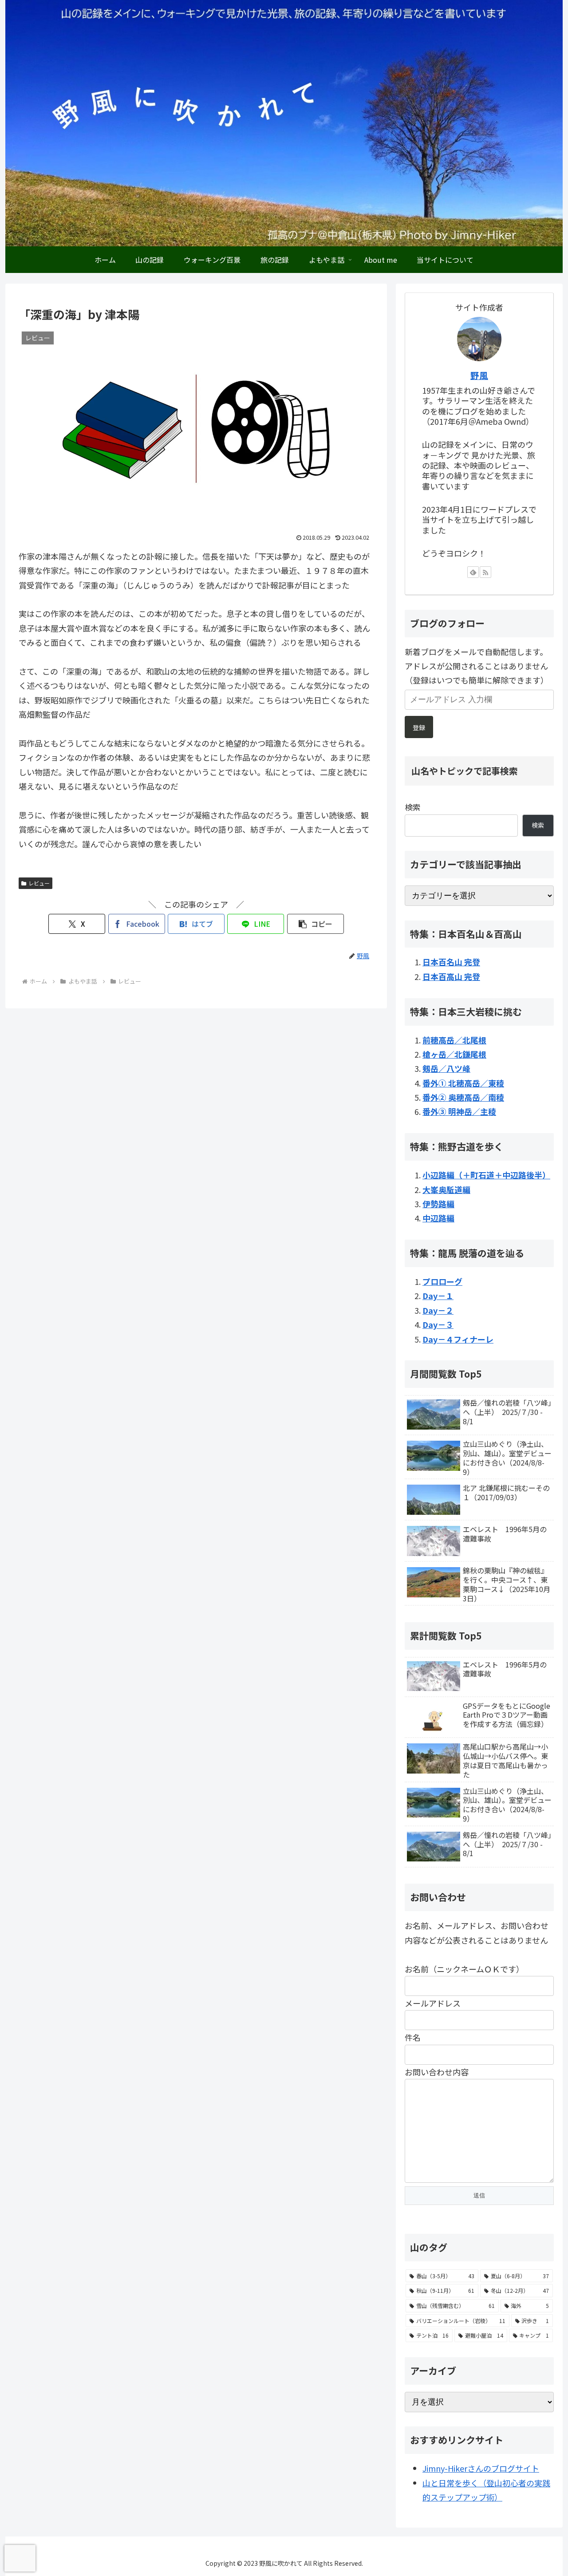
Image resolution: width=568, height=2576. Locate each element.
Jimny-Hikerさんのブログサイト (481, 2468)
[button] (316, 924)
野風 (479, 375)
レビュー (39, 883)
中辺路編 (438, 1218)
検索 (413, 807)
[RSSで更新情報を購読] (485, 572)
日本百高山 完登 (451, 976)
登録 (419, 727)
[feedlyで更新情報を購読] (473, 572)
